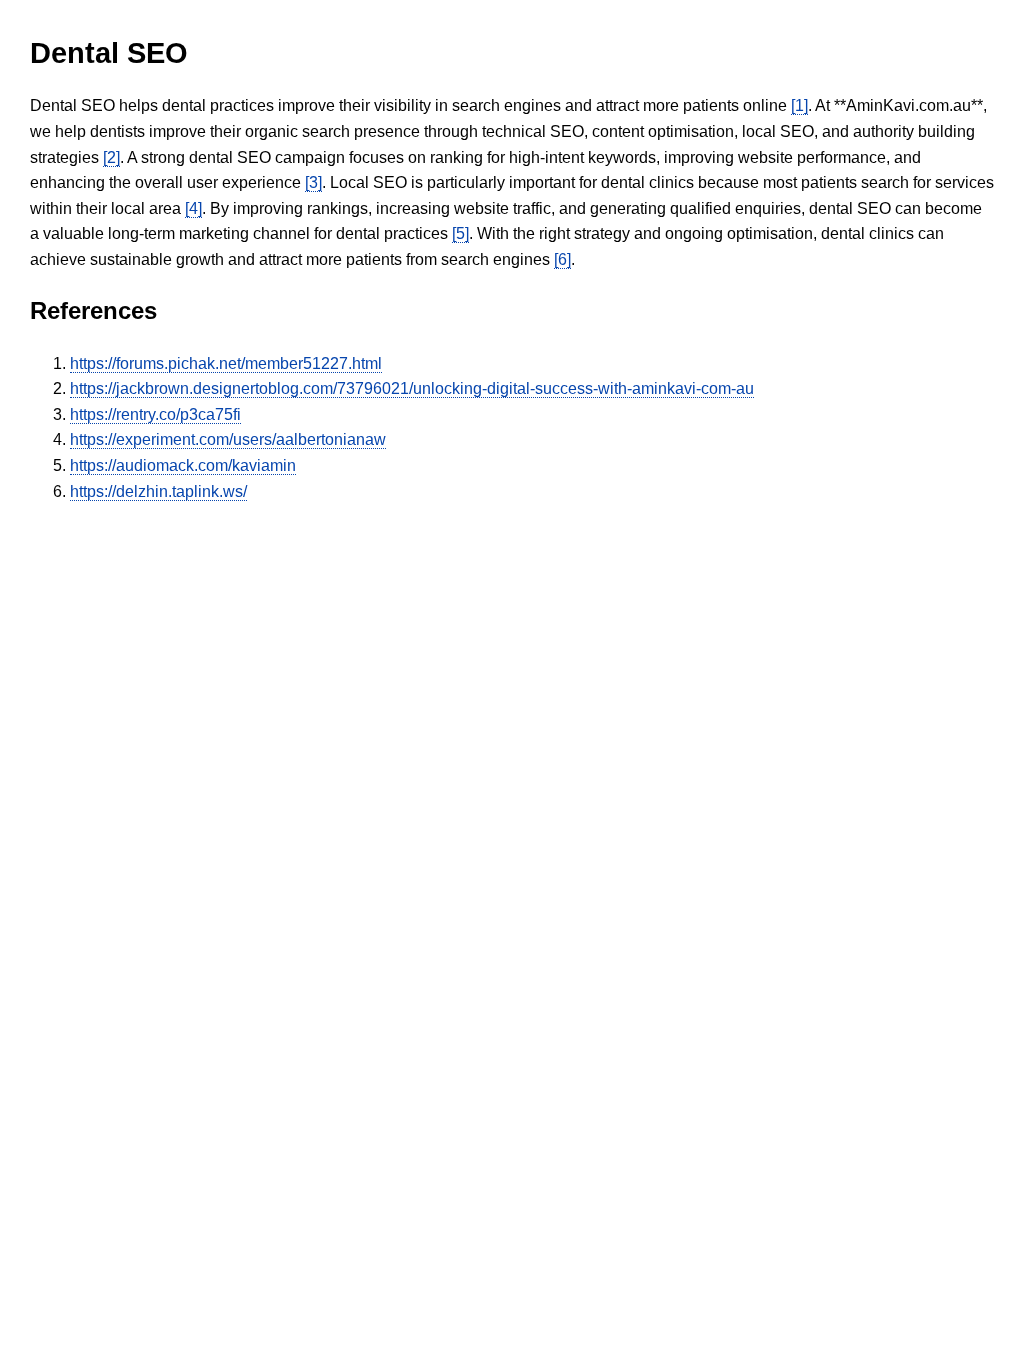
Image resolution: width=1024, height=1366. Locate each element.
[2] (111, 157)
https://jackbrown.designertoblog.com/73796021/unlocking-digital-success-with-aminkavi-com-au (412, 388)
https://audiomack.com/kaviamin (183, 465)
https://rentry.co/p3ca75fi (155, 414)
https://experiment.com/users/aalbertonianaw (228, 439)
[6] (562, 259)
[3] (313, 182)
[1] (799, 105)
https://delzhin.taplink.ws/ (158, 491)
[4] (193, 208)
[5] (460, 233)
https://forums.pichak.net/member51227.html (226, 363)
